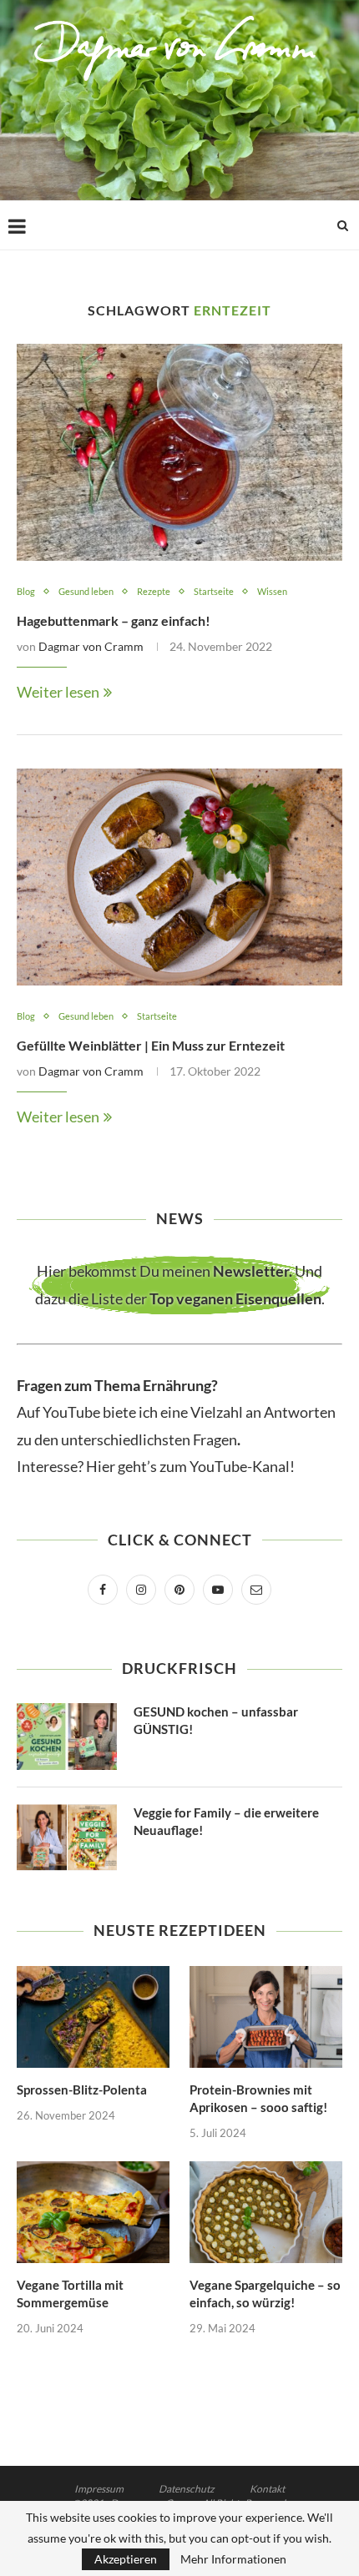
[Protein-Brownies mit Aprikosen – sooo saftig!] (266, 2017)
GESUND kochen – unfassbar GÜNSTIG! (216, 1720)
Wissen (272, 591)
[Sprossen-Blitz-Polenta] (93, 2017)
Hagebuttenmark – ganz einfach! (114, 620)
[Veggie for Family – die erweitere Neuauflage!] (67, 1837)
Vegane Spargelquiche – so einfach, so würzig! (265, 2294)
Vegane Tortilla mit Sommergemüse (70, 2294)
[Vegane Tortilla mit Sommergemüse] (93, 2212)
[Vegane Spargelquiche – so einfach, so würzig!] (266, 2212)
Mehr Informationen (233, 2559)
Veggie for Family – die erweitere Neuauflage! (226, 1821)
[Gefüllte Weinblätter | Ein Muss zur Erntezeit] (179, 877)
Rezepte (154, 591)
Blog (26, 591)
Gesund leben (86, 591)
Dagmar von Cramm (91, 646)
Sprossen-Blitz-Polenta (82, 2090)
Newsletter (251, 1271)
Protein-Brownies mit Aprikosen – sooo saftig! (258, 2098)
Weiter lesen (58, 692)
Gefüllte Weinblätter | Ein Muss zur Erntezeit (151, 1045)
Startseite (214, 591)
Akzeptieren (126, 2559)
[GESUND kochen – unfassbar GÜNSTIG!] (67, 1737)
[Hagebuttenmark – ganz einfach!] (179, 452)
